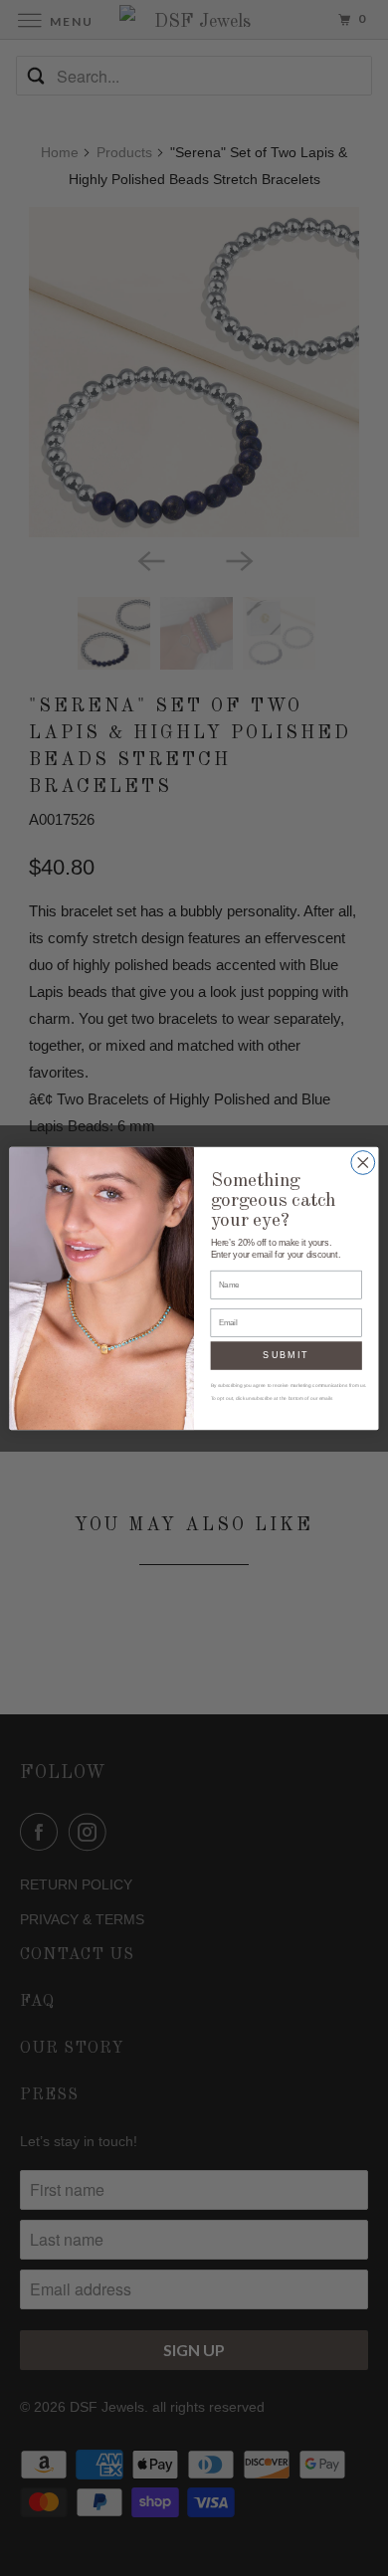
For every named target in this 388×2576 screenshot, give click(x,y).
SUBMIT (286, 1355)
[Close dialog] (363, 1162)
